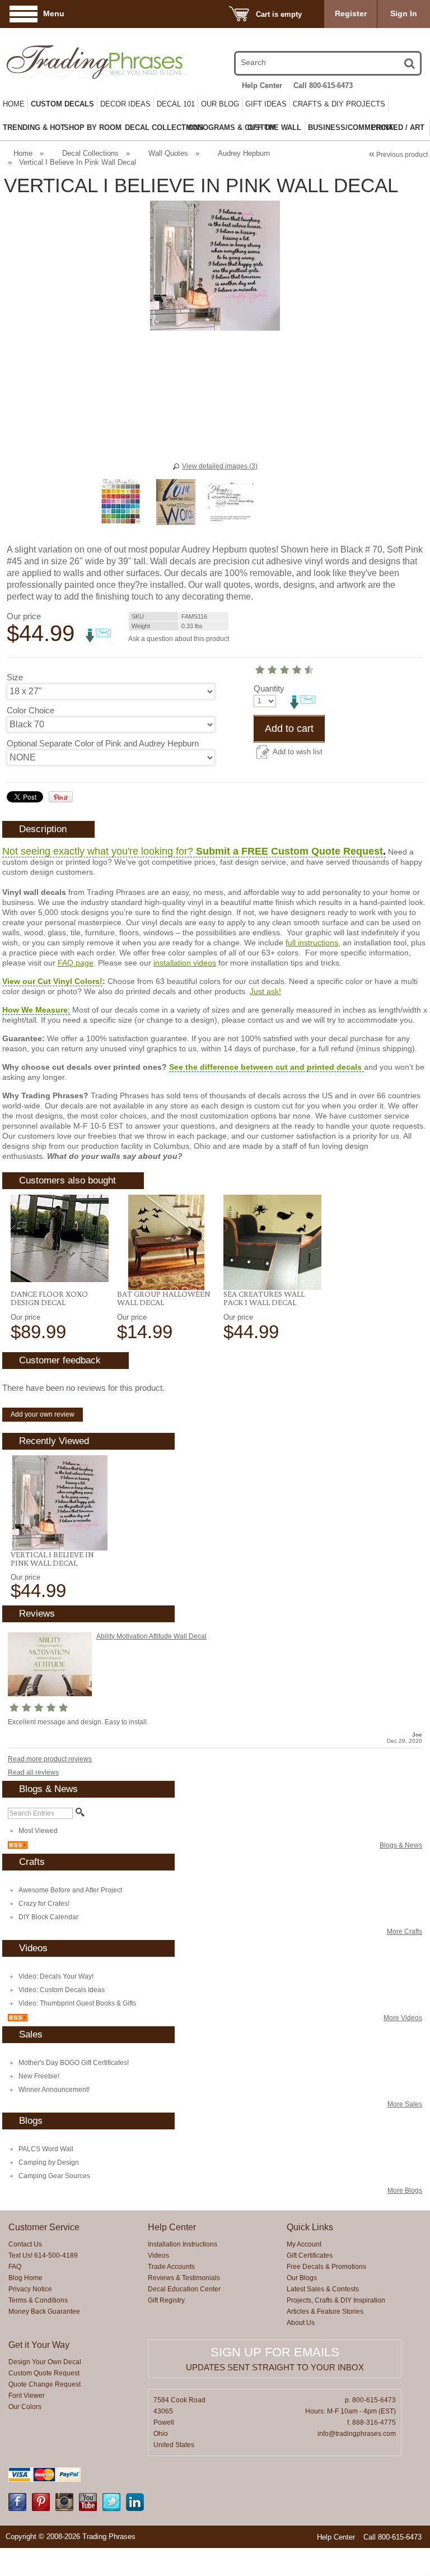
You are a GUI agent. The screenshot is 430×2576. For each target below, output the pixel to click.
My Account (304, 2244)
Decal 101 (176, 104)
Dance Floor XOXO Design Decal (49, 1298)
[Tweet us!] (111, 2509)
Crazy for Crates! (44, 1904)
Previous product (398, 155)
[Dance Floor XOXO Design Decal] (60, 1238)
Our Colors (25, 2407)
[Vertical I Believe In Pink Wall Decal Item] (60, 1503)
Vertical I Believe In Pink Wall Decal (52, 1559)
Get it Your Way (39, 2345)
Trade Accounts (171, 2267)
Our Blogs (302, 2278)
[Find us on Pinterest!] (41, 2509)
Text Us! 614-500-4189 (43, 2255)
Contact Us (25, 2244)
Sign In (404, 13)
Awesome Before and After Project (70, 1890)
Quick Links (310, 2227)
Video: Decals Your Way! (56, 1976)
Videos (158, 2255)
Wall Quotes (168, 153)
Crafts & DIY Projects (339, 104)
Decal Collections (90, 153)
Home (14, 104)
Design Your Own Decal (45, 2362)
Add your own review (43, 1414)
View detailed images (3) (220, 466)
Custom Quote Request (44, 2373)
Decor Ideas (125, 104)
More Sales (405, 2104)
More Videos (403, 2018)
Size (15, 677)
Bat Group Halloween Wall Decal (163, 1298)
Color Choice (31, 710)
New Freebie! (39, 2076)
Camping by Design (49, 2162)
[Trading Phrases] (68, 62)
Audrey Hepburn (244, 153)
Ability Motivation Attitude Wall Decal (151, 1636)
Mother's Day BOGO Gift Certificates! (74, 2063)
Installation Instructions (183, 2244)
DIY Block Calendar (48, 1917)
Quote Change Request (45, 2384)
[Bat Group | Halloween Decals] (166, 1242)
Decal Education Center (184, 2289)
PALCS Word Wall (46, 2149)
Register (351, 13)
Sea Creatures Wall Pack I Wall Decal (264, 1298)
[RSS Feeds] (18, 1846)
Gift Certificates (310, 2255)
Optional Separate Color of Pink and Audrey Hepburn (103, 743)
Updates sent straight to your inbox (275, 2367)
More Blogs (405, 2190)
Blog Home (25, 2278)
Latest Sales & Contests (323, 2289)
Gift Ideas (266, 104)
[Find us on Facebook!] (17, 2509)
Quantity (269, 688)
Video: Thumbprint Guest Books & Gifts (77, 2003)
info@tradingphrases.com (357, 2434)
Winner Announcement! (54, 2090)
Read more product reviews (50, 1759)
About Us (301, 2323)
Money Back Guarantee (44, 2312)
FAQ (15, 2267)
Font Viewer (27, 2396)
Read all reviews (33, 1772)
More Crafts (405, 1932)
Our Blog (220, 104)
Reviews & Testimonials (184, 2278)
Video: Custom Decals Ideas (62, 1990)
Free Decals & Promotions (326, 2267)
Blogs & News (401, 1845)
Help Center (262, 85)
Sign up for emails (275, 2352)
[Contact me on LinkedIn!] (135, 2509)
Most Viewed (38, 1831)
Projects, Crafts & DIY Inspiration (336, 2300)
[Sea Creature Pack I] (272, 1242)
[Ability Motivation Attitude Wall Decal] (50, 1694)
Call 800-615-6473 (323, 85)
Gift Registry (166, 2300)
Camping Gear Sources (54, 2176)
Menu (54, 13)
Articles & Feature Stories (325, 2312)
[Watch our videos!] (88, 2509)
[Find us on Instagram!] (64, 2509)
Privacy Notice (30, 2289)
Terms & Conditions (38, 2300)
